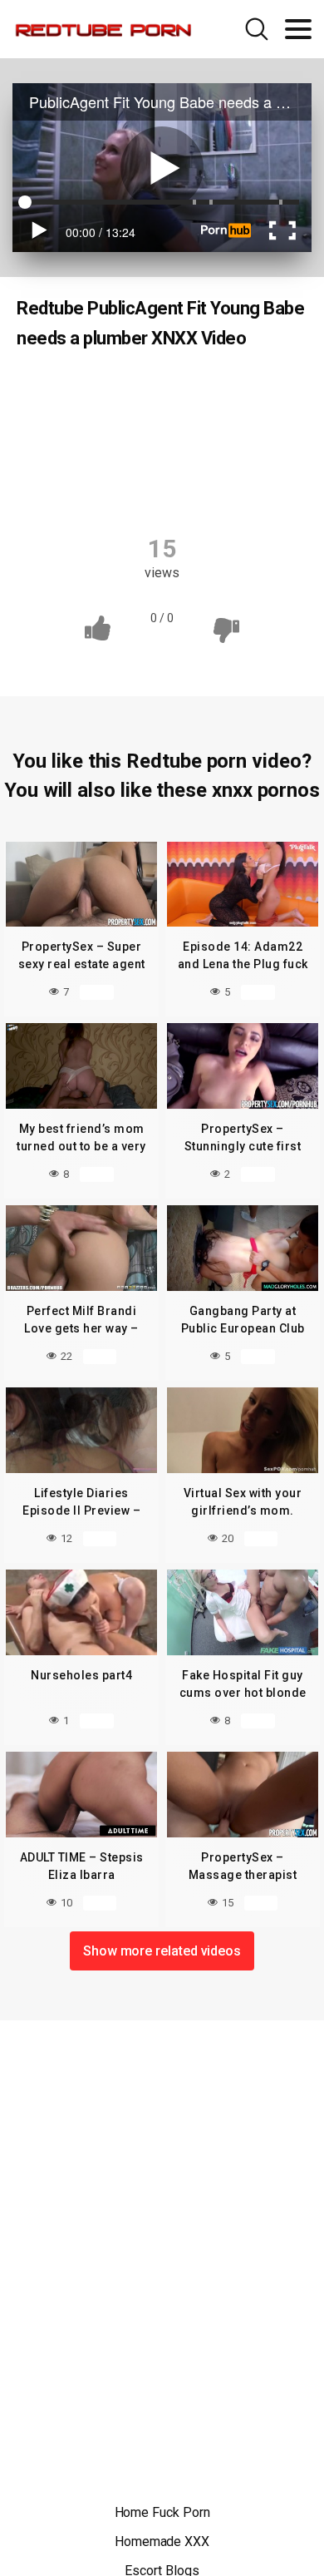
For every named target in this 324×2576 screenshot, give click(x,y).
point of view (176, 456)
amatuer (168, 391)
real (255, 456)
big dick (83, 423)
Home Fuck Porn (162, 2512)
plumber (84, 456)
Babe (241, 391)
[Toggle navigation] (298, 29)
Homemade (170, 423)
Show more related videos (162, 1951)
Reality (92, 391)
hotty (251, 423)
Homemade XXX (162, 2541)
